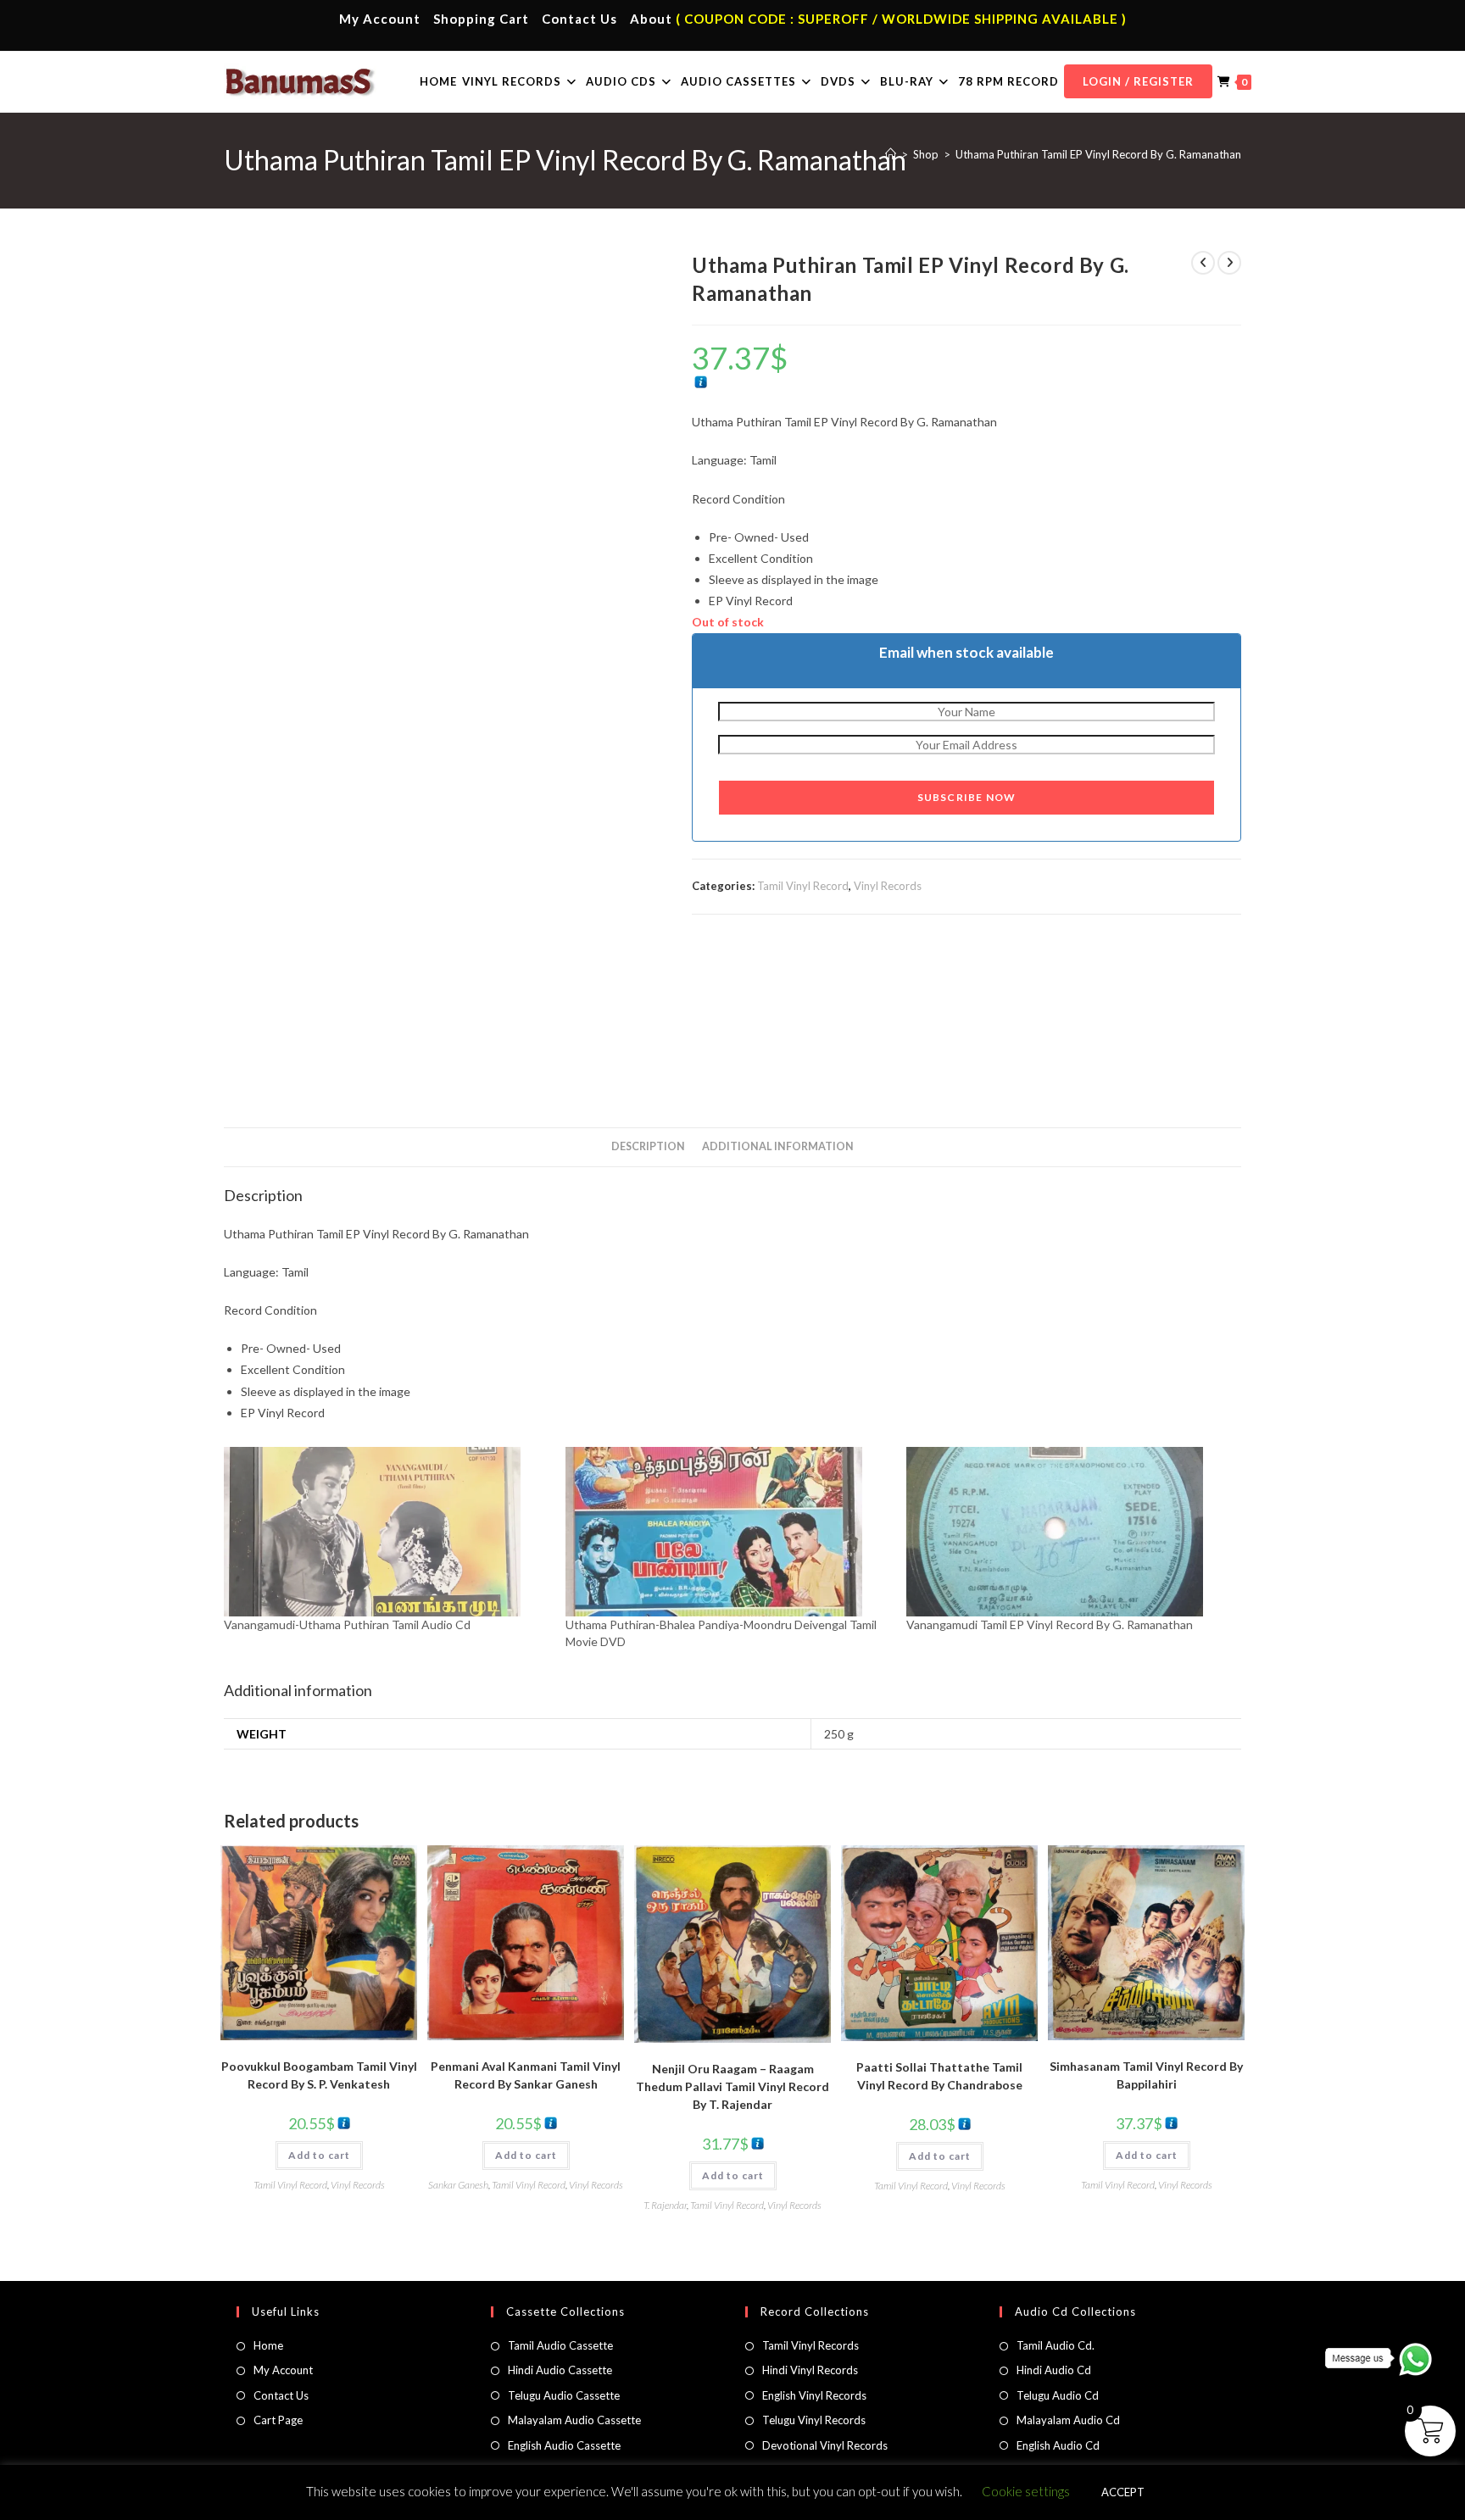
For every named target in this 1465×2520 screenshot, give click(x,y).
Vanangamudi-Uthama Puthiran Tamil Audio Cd (347, 1624)
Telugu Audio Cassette (564, 2395)
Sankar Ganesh (458, 2185)
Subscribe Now (967, 797)
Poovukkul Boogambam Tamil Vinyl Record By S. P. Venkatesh (319, 2075)
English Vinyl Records (814, 2395)
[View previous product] (1203, 263)
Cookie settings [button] (1026, 2491)
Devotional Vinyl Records (825, 2445)
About (651, 19)
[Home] (891, 154)
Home (268, 2345)
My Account (380, 19)
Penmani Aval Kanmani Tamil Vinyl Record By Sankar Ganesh (526, 2075)
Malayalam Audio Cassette (574, 2420)
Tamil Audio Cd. (1056, 2345)
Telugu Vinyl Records (814, 2420)
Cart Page (278, 2420)
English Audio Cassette (564, 2445)
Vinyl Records (888, 886)
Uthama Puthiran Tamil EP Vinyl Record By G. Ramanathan (1098, 154)
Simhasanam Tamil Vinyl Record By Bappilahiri (1146, 2075)
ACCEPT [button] (1123, 2492)
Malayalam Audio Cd (1068, 2420)
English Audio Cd (1058, 2445)
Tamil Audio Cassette (560, 2345)
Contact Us (579, 19)
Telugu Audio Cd (1058, 2395)
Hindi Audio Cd (1054, 2370)
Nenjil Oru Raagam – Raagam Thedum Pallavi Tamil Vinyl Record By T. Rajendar (732, 2086)
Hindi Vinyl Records (810, 2370)
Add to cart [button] (319, 2155)
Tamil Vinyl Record (803, 886)
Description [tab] (648, 1146)
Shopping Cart (481, 19)
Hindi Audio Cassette (560, 2370)
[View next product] (1229, 263)
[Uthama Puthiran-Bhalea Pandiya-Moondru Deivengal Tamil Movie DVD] (728, 1532)
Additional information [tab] (778, 1146)
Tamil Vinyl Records (810, 2345)
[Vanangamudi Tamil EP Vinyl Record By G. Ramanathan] (1069, 1532)
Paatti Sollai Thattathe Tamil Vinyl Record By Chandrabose (939, 2076)
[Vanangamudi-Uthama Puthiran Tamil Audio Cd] (386, 1532)
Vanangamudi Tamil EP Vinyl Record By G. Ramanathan (1050, 1624)
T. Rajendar (665, 2205)
